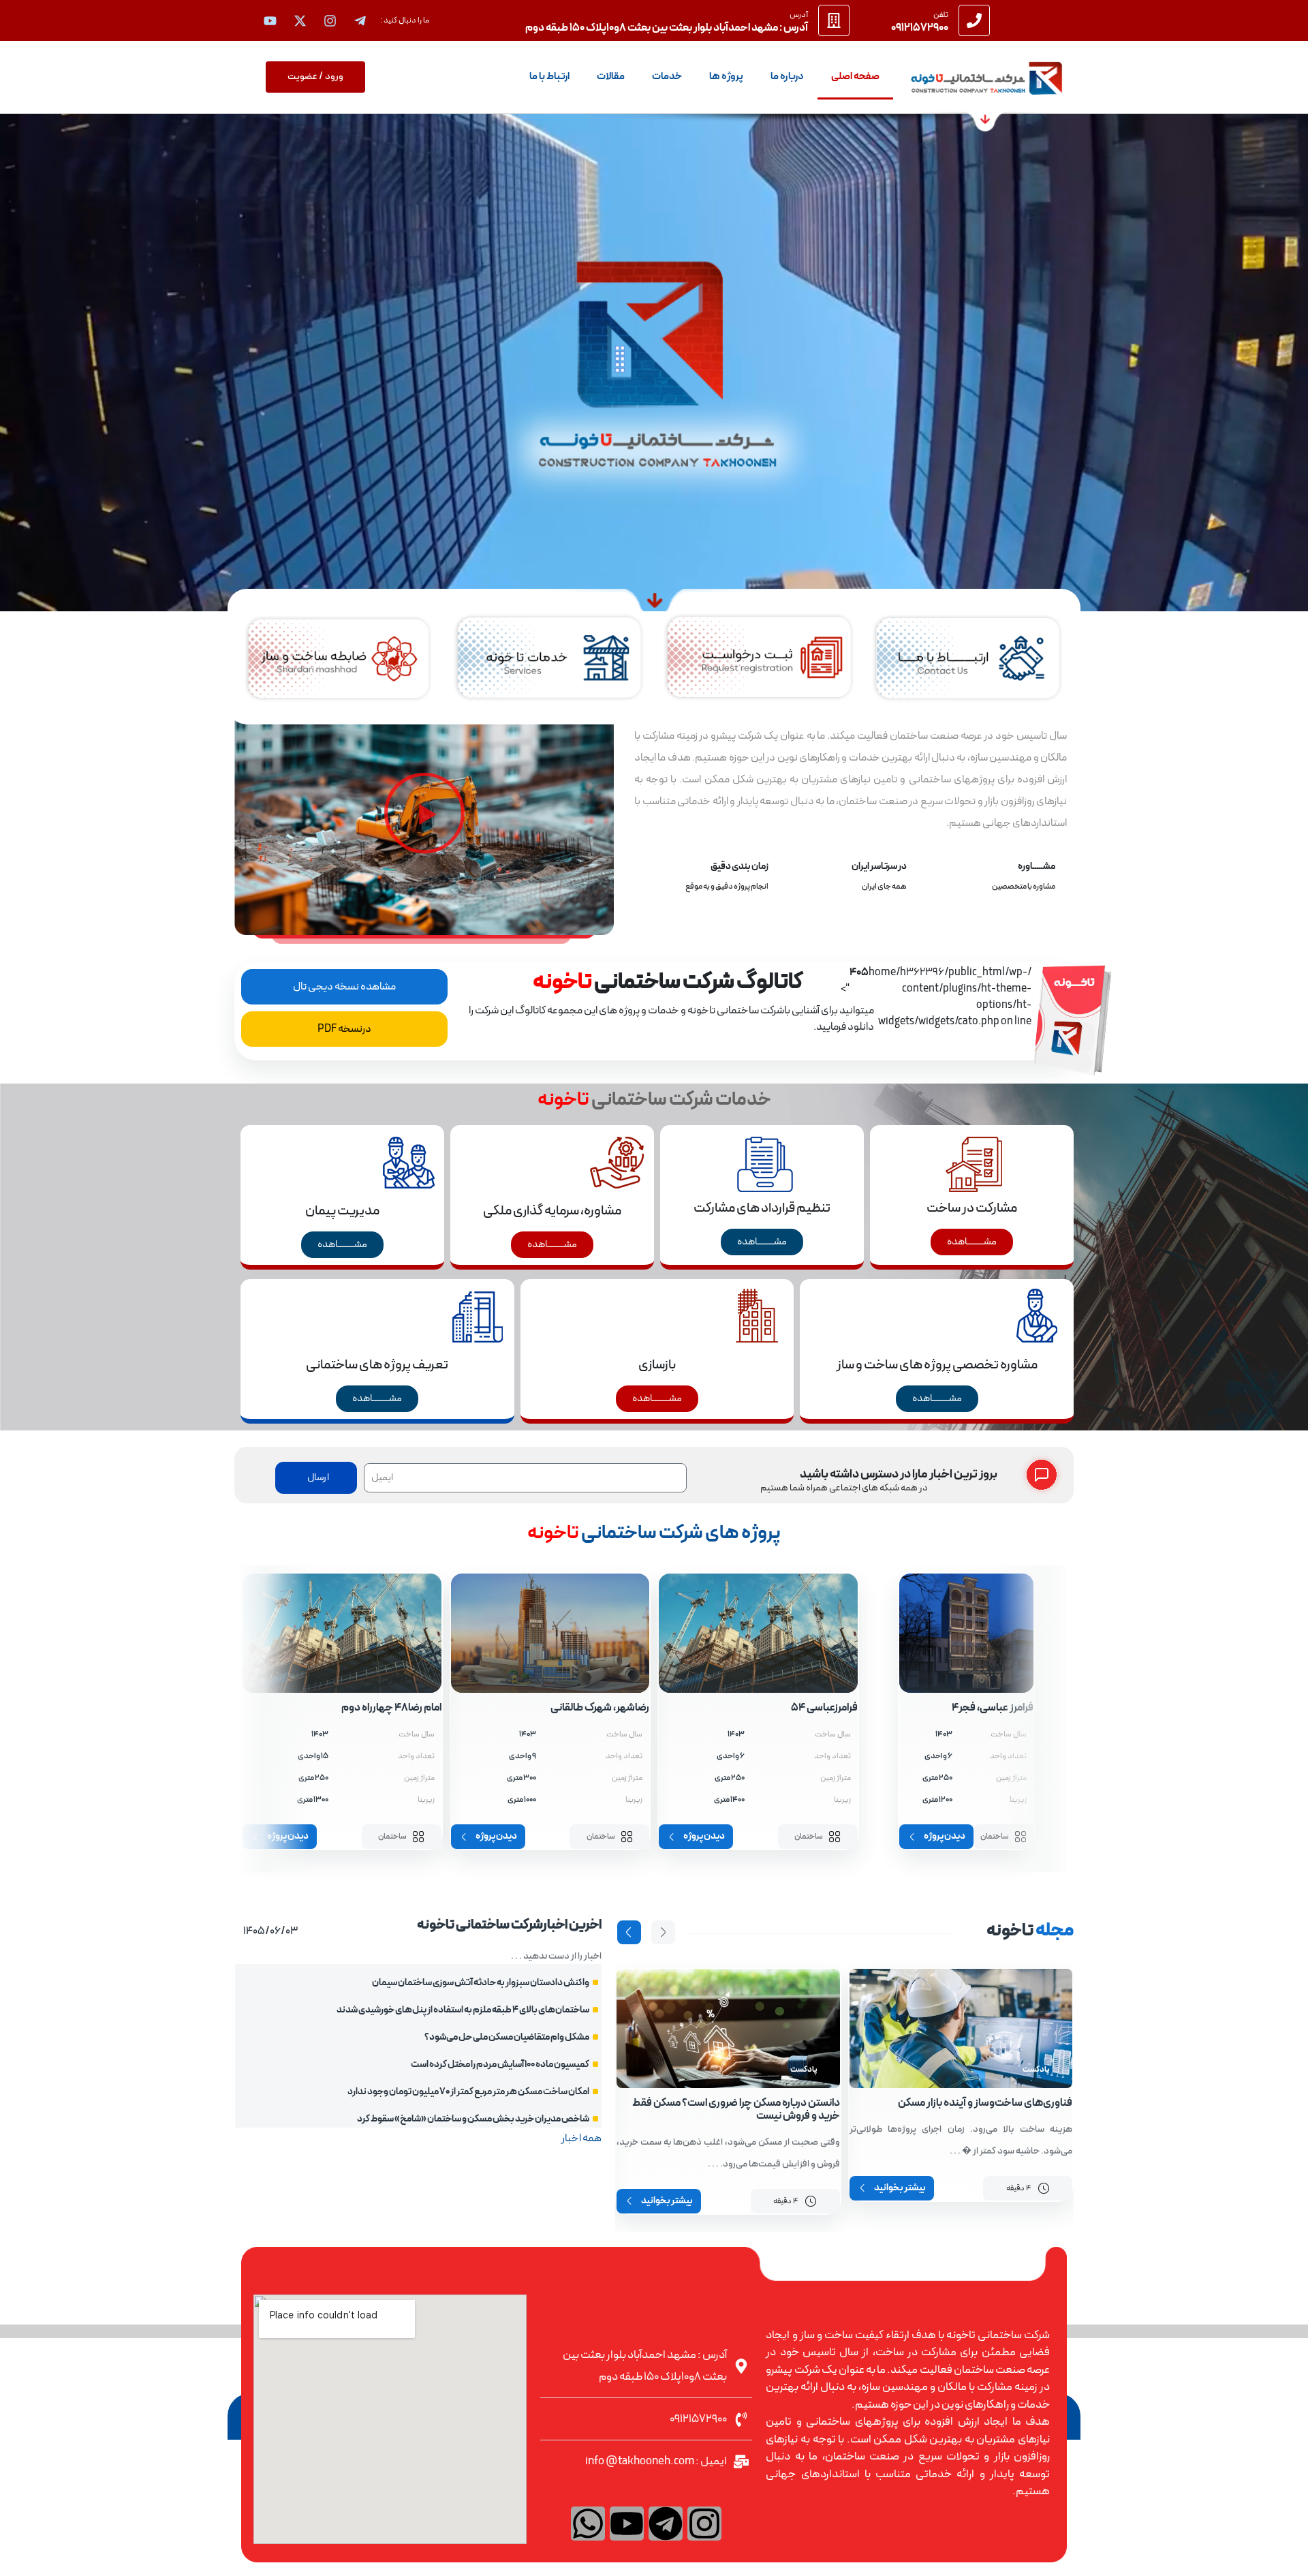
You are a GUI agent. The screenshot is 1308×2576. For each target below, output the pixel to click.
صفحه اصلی (855, 77)
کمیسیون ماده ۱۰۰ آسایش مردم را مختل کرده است (500, 2065)
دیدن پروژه (945, 1837)
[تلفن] (974, 20)
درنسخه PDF (344, 1029)
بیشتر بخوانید (900, 2188)
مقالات (611, 77)
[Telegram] (666, 2524)
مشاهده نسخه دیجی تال (344, 987)
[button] (424, 813)
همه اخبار (581, 2138)
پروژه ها (726, 77)
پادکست (1036, 2070)
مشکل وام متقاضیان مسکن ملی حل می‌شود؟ (507, 2037)
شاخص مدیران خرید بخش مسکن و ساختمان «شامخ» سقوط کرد (473, 2119)
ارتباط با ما (549, 77)
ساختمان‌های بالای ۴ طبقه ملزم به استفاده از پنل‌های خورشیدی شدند (463, 2010)
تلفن (941, 15)
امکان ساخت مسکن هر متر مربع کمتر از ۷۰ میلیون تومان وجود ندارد (468, 2092)
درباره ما (787, 77)
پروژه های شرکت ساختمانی (654, 1533)
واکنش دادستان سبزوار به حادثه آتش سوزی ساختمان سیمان (481, 1983)
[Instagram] (704, 2524)
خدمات (667, 77)
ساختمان (995, 1837)
